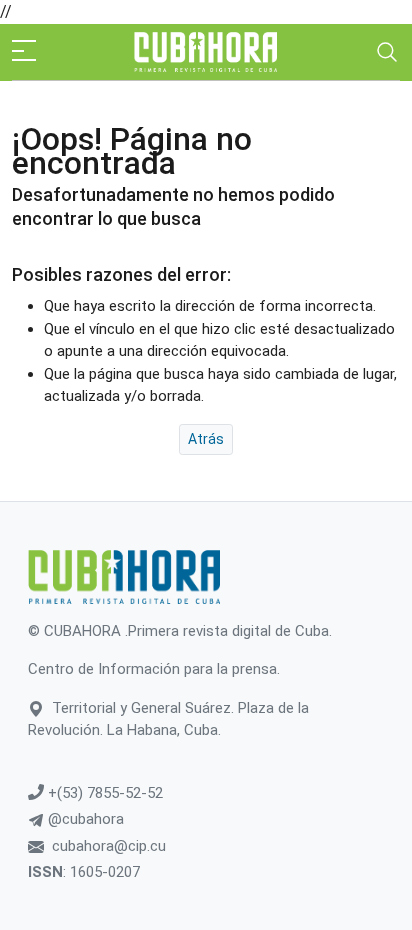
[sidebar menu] (24, 52)
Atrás (206, 439)
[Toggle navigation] (387, 52)
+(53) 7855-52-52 (103, 793)
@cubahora (84, 819)
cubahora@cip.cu (109, 846)
